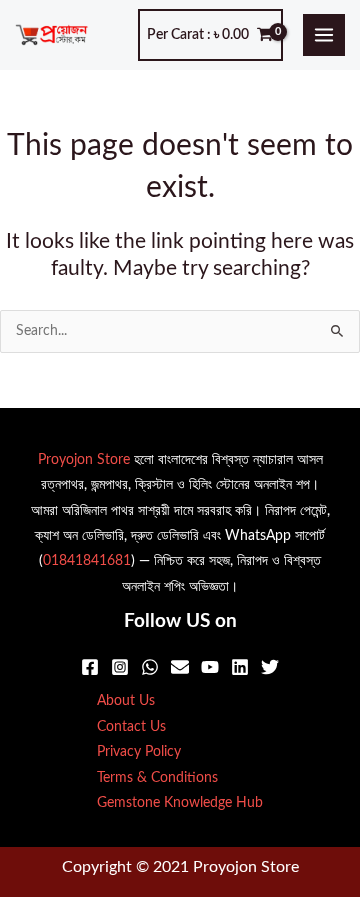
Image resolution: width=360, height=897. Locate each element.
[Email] (180, 667)
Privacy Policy (139, 752)
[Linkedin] (240, 667)
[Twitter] (270, 667)
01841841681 (87, 561)
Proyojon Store (84, 460)
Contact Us (131, 727)
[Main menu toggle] (324, 35)
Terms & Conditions (157, 778)
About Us (126, 701)
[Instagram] (120, 667)
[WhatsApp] (150, 667)
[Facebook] (90, 667)
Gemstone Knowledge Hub (180, 803)
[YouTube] (210, 667)
